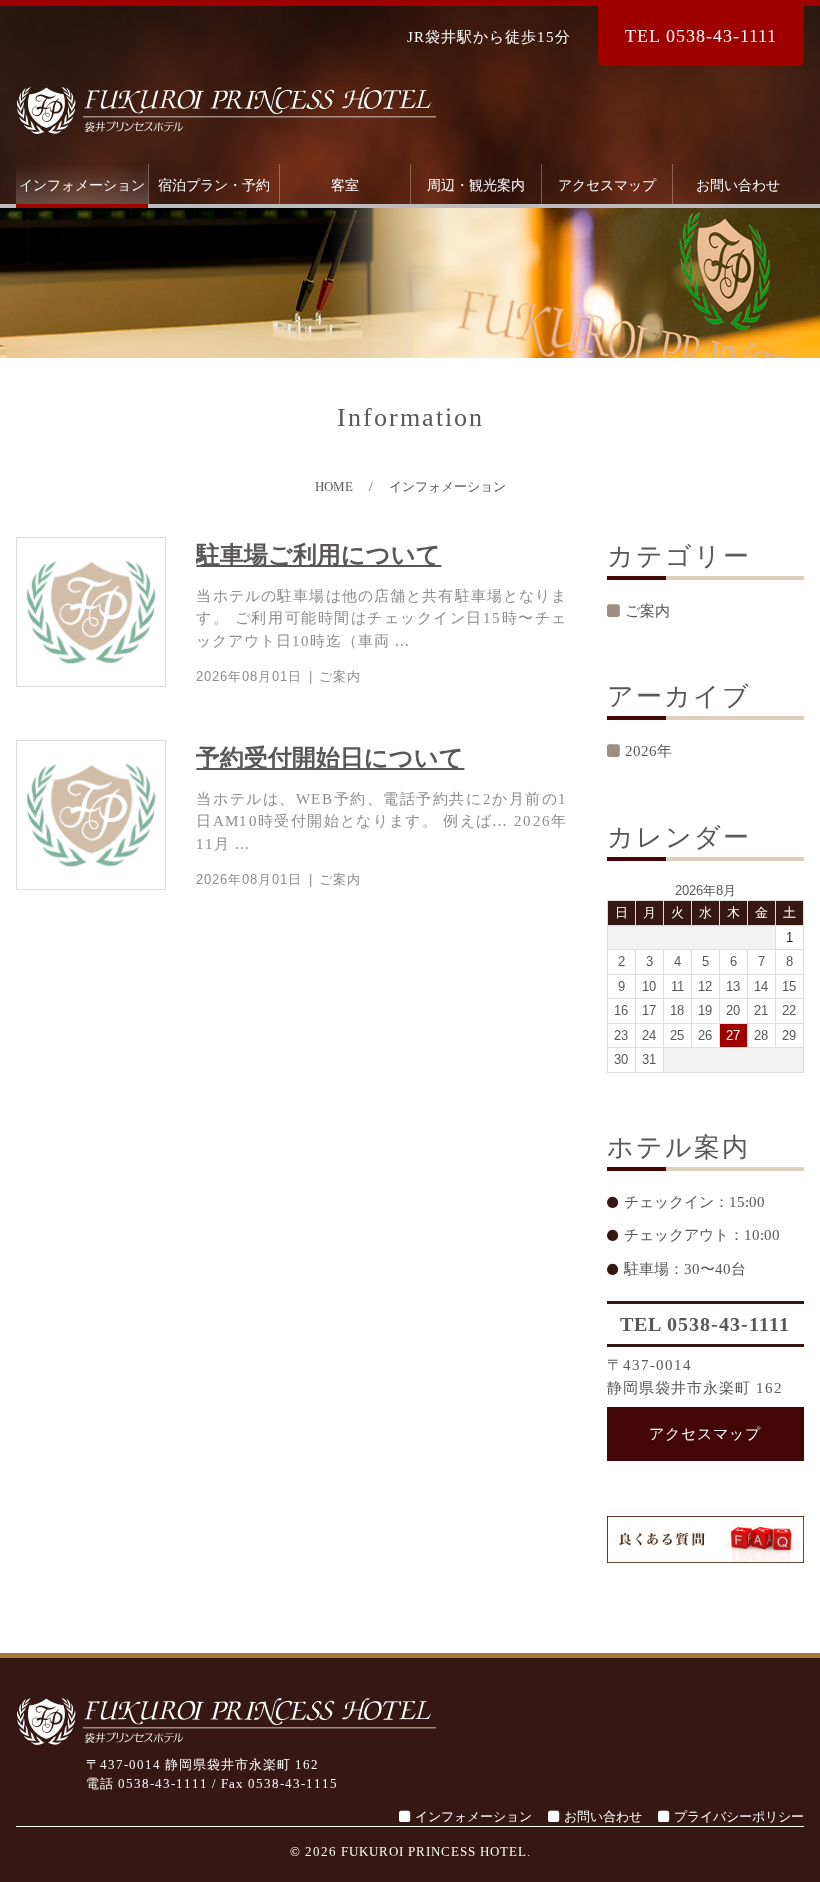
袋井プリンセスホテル (226, 110)
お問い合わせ (738, 185)
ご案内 (340, 676)
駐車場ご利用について (318, 555)
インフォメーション (82, 185)
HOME (334, 486)
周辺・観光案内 (476, 185)
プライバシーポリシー (739, 1816)
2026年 (648, 751)
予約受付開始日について (330, 758)
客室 (345, 185)
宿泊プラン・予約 (214, 185)
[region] (410, 283)
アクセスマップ (607, 185)
